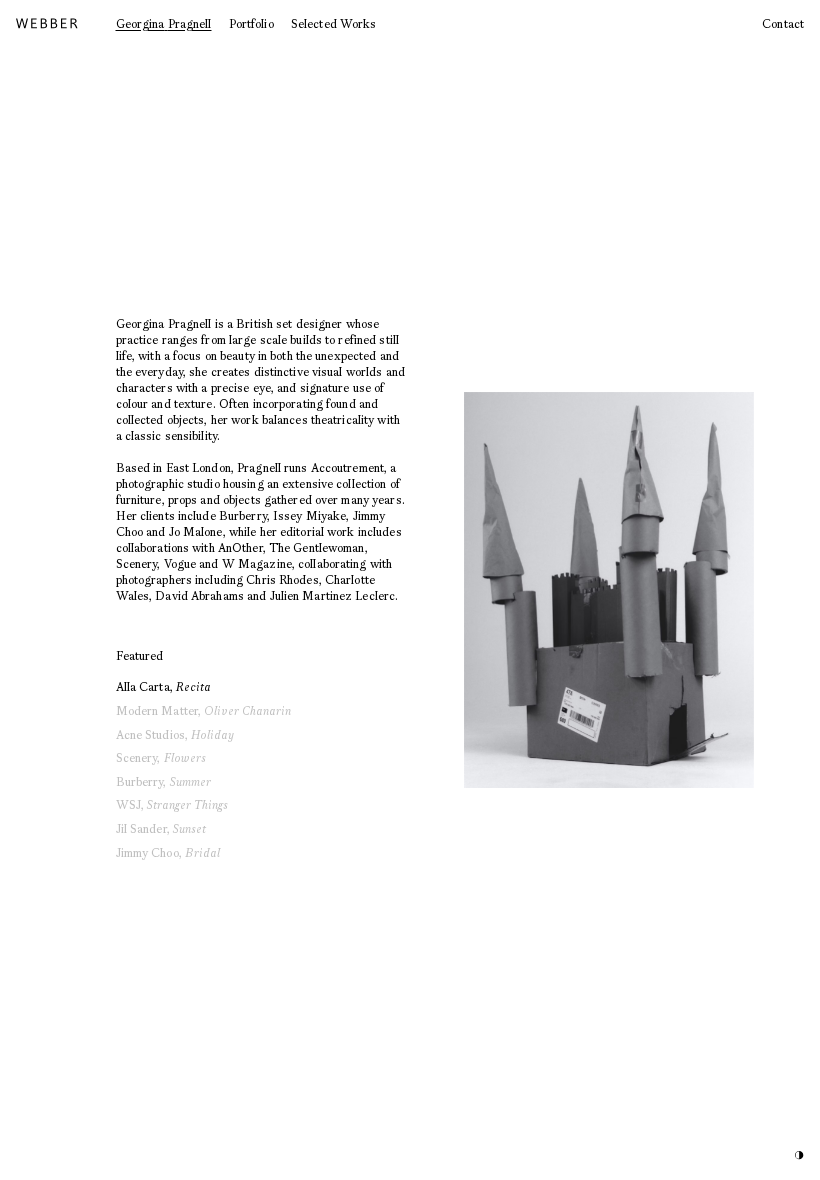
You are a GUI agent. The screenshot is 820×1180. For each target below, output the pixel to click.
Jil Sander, (161, 828)
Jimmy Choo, (168, 852)
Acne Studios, (175, 734)
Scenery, (161, 757)
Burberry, (163, 781)
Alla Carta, (163, 686)
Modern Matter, (204, 710)
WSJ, (172, 804)
